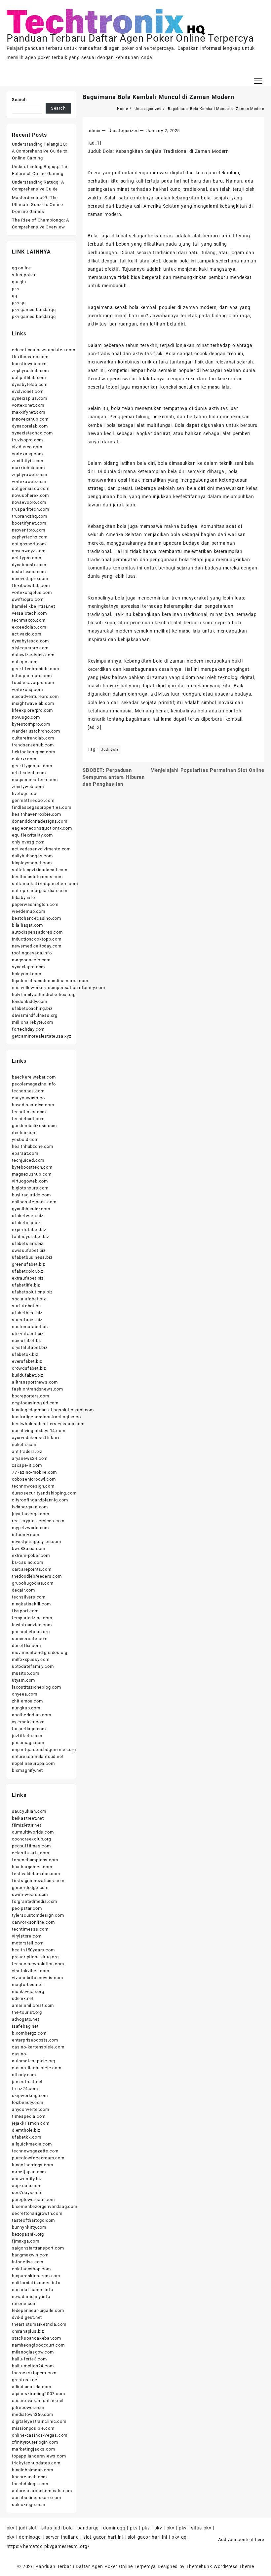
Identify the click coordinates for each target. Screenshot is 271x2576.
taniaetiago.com (29, 1729)
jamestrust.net (27, 2082)
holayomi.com (27, 974)
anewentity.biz (27, 2179)
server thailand (62, 2537)
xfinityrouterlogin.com (35, 2442)
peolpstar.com (27, 1908)
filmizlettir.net (27, 1825)
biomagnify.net (27, 1770)
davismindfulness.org (35, 1015)
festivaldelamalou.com (36, 1874)
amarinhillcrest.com (33, 2005)
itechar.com (24, 1133)
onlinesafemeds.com (34, 1202)
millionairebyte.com (33, 1022)
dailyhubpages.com (32, 856)
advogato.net (26, 2019)
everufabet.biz (27, 1361)
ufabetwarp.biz (28, 1216)
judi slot (28, 2528)
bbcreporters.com (31, 1396)
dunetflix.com (26, 1646)
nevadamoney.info (31, 2297)
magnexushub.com (32, 1174)
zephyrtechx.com (30, 537)
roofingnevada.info (32, 953)
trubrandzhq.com (30, 516)
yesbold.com (25, 1139)
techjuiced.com (28, 1160)
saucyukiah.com (29, 1811)
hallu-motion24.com (33, 2366)
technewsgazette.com (35, 2151)
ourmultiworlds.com (33, 1832)
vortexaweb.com (29, 481)
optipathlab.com (29, 378)
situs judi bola (57, 2528)
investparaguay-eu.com (37, 1542)
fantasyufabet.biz (31, 1236)
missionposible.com (33, 2428)
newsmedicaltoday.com (37, 946)
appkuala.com (27, 2186)
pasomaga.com (28, 1743)
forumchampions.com (35, 1860)
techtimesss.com (30, 1929)
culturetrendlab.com (33, 738)
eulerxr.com (24, 759)
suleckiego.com (29, 2505)
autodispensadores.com (37, 932)
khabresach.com (29, 2477)
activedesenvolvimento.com (41, 849)
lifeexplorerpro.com (32, 710)
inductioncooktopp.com (37, 939)
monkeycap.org (28, 1992)
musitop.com (26, 1673)
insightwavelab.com (33, 703)
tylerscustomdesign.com (38, 1915)
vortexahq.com (27, 454)
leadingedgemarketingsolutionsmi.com (53, 1410)
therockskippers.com (34, 2373)
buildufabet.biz (28, 1375)
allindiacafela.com (31, 2387)
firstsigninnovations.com (38, 1881)
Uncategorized (123, 131)
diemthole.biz (26, 2130)
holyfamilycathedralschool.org (44, 995)
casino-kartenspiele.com (38, 2047)
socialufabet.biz (29, 1299)
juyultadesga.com (31, 1514)
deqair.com (23, 1590)
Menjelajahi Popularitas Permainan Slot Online (207, 770)
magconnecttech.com (35, 780)
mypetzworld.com (30, 1528)
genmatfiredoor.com (33, 800)
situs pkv (201, 2528)
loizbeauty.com (28, 2102)
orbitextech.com (29, 773)
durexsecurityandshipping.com (44, 1493)
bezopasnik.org (28, 2234)
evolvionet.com (28, 391)
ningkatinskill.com (31, 1604)
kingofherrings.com (32, 2165)
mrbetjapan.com (29, 2172)
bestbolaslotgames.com (37, 877)
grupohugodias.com (33, 1583)
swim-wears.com (30, 1894)
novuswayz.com (29, 551)
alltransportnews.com (35, 1382)
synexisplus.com (30, 398)
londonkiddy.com (30, 1001)
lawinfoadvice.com (32, 1625)
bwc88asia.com (28, 1548)
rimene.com (24, 2303)
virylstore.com (27, 1936)
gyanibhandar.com (31, 1209)
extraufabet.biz (28, 1278)
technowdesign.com (33, 1486)
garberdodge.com (30, 1888)
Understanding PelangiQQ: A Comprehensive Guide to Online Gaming (40, 151)
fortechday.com (28, 1029)
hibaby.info (23, 897)
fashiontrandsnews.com (38, 1389)
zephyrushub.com (30, 371)
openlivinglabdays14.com (39, 1431)
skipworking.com (30, 2095)
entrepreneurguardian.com (40, 891)
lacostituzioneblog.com (37, 1687)
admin (94, 131)
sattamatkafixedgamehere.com (45, 884)
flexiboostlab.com (31, 585)
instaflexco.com (29, 572)
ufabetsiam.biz (28, 1243)
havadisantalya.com (33, 1105)
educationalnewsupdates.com (44, 350)
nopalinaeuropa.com (33, 1763)
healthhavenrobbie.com (37, 814)
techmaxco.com (29, 620)
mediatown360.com (33, 2414)
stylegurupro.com (30, 648)
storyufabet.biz (28, 1334)
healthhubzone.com (33, 1146)
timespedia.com (29, 2116)
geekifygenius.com (32, 766)
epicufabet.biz (27, 1340)
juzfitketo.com (27, 1736)
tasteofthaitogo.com (33, 2220)
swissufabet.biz (29, 1250)
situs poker (24, 275)
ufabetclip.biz (26, 1223)
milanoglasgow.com (33, 2352)
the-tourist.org (27, 2012)
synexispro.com (28, 967)
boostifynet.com (29, 523)
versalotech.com (29, 613)
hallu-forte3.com (29, 2359)
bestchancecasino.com (37, 918)
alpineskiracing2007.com (38, 2394)
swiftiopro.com (28, 599)
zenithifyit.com (28, 461)
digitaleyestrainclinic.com (39, 2421)
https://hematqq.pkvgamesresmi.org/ (48, 2546)
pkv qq (19, 303)
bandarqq (88, 2528)
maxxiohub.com (28, 468)
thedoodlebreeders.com (37, 1576)
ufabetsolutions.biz (32, 1292)
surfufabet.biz (27, 1306)
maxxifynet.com (29, 412)
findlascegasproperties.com (42, 807)
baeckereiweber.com (34, 1077)
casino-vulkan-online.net (38, 2401)
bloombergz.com (29, 2033)
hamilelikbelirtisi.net (34, 606)
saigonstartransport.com (38, 2248)
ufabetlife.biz (26, 1285)
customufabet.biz (30, 1327)
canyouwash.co (28, 1098)
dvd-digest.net (27, 2317)
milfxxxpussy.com (31, 1659)
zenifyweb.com (28, 787)
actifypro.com (26, 558)
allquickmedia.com (32, 2144)
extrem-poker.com (31, 1555)
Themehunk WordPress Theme (220, 2566)
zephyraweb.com (30, 475)
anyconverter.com (31, 2109)
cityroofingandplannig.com (40, 1500)
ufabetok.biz (25, 1354)
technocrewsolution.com (38, 1964)
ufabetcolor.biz (28, 1271)
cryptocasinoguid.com (35, 1403)
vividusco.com (27, 447)
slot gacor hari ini (103, 2537)
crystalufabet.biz (30, 1347)
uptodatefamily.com (33, 1666)
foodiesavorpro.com (33, 683)
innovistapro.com (30, 579)
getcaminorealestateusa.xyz (42, 1036)
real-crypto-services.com (38, 1521)
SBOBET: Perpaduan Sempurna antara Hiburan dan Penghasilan (114, 777)
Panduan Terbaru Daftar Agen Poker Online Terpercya (130, 38)
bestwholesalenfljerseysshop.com (48, 1424)
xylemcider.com (28, 1722)
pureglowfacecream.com (38, 2158)
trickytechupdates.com (36, 2463)
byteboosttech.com (32, 1167)
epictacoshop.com (31, 2269)
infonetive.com (28, 2262)
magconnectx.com (31, 960)
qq (15, 296)
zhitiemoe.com (27, 1701)
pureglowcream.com (33, 2199)
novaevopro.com (29, 502)
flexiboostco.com (30, 357)
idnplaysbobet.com (32, 863)
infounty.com (26, 1535)
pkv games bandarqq (34, 309)
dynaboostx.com (29, 565)
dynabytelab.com (30, 384)
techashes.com (28, 1091)
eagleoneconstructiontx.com (42, 828)
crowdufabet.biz (29, 1368)
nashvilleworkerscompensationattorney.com (58, 988)
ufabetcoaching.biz (32, 1008)
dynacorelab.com (30, 426)
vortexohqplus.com (32, 592)
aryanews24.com (30, 1458)
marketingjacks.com (33, 2449)
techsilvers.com (29, 1597)
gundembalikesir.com (34, 1126)
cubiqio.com (25, 662)
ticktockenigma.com (33, 752)
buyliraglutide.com (31, 1195)
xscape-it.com (27, 1465)
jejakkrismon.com (31, 2123)
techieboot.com (28, 1119)
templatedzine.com (32, 1618)
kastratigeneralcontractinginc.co (46, 1417)
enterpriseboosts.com (35, 2040)
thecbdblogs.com (30, 2484)
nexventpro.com (29, 530)
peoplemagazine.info (34, 1084)
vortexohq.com (27, 689)
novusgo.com (26, 717)
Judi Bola (110, 750)
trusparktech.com (31, 509)
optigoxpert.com (29, 544)
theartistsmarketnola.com (39, 2324)
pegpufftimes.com (31, 1846)
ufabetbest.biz (27, 1313)
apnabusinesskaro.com (37, 2498)
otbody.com (24, 2075)
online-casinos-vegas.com (40, 2435)
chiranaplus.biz (28, 2331)
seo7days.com (27, 2193)
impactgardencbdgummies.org (44, 1750)
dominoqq (114, 2528)
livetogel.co (24, 793)
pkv (16, 289)
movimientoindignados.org (40, 1652)
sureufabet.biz (27, 1320)
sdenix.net (23, 1998)
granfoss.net (25, 2380)
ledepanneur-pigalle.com (38, 2310)
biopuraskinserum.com (36, 2276)
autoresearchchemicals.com (42, 2491)
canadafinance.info (32, 2290)
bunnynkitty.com (29, 2227)
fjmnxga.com (26, 2241)
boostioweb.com (29, 364)
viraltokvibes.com (31, 1971)
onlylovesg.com (28, 842)
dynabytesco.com (30, 641)
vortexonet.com (28, 405)
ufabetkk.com (27, 2137)
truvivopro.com (27, 440)
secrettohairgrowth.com (37, 2213)
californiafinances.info (36, 2283)
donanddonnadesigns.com (40, 821)
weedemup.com (29, 911)
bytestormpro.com (31, 724)
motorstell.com (28, 1943)
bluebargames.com (32, 1867)
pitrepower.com (28, 2407)
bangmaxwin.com (30, 2255)
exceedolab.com (29, 627)
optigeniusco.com (31, 488)
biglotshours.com (30, 1188)
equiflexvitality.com (32, 835)
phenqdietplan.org (31, 1632)
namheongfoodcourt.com (38, 2345)
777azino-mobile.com (34, 1472)
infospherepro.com (32, 676)
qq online (21, 268)
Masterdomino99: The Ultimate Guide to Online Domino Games (38, 205)
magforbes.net (27, 1985)
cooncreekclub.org (32, 1839)
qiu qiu (19, 282)
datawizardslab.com (33, 655)
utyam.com (23, 1680)
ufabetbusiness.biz (32, 1257)
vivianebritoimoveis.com (37, 1978)
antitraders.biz (27, 1451)
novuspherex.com (30, 495)
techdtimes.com (29, 1112)
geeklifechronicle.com (36, 669)
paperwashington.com (35, 904)
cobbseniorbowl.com (34, 1479)
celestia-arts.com (31, 1853)
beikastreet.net (28, 1818)
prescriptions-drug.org (35, 1957)
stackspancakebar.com (37, 2338)
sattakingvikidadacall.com (40, 870)
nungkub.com (26, 1708)
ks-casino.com (27, 1562)
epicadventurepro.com (35, 696)
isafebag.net (25, 2026)
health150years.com (33, 1950)
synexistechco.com (32, 433)
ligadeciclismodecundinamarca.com (50, 981)
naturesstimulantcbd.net (38, 1756)
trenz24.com (25, 2089)
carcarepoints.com (32, 1569)
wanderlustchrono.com (36, 731)
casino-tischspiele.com (37, 2068)
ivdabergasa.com (30, 1507)
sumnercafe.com (30, 1639)
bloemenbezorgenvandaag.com (45, 2206)
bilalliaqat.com (27, 925)
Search (19, 100)
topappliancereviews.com (39, 2456)
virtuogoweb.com (30, 1181)
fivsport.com (25, 1611)
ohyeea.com (25, 1694)
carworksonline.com (33, 1922)
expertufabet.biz (29, 1230)
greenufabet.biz (28, 1264)
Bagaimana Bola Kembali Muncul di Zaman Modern (158, 97)
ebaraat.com (25, 1153)
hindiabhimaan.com (33, 2470)
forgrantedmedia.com (35, 1901)
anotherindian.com (32, 1715)
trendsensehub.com (33, 745)
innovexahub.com (30, 419)
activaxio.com (26, 634)
